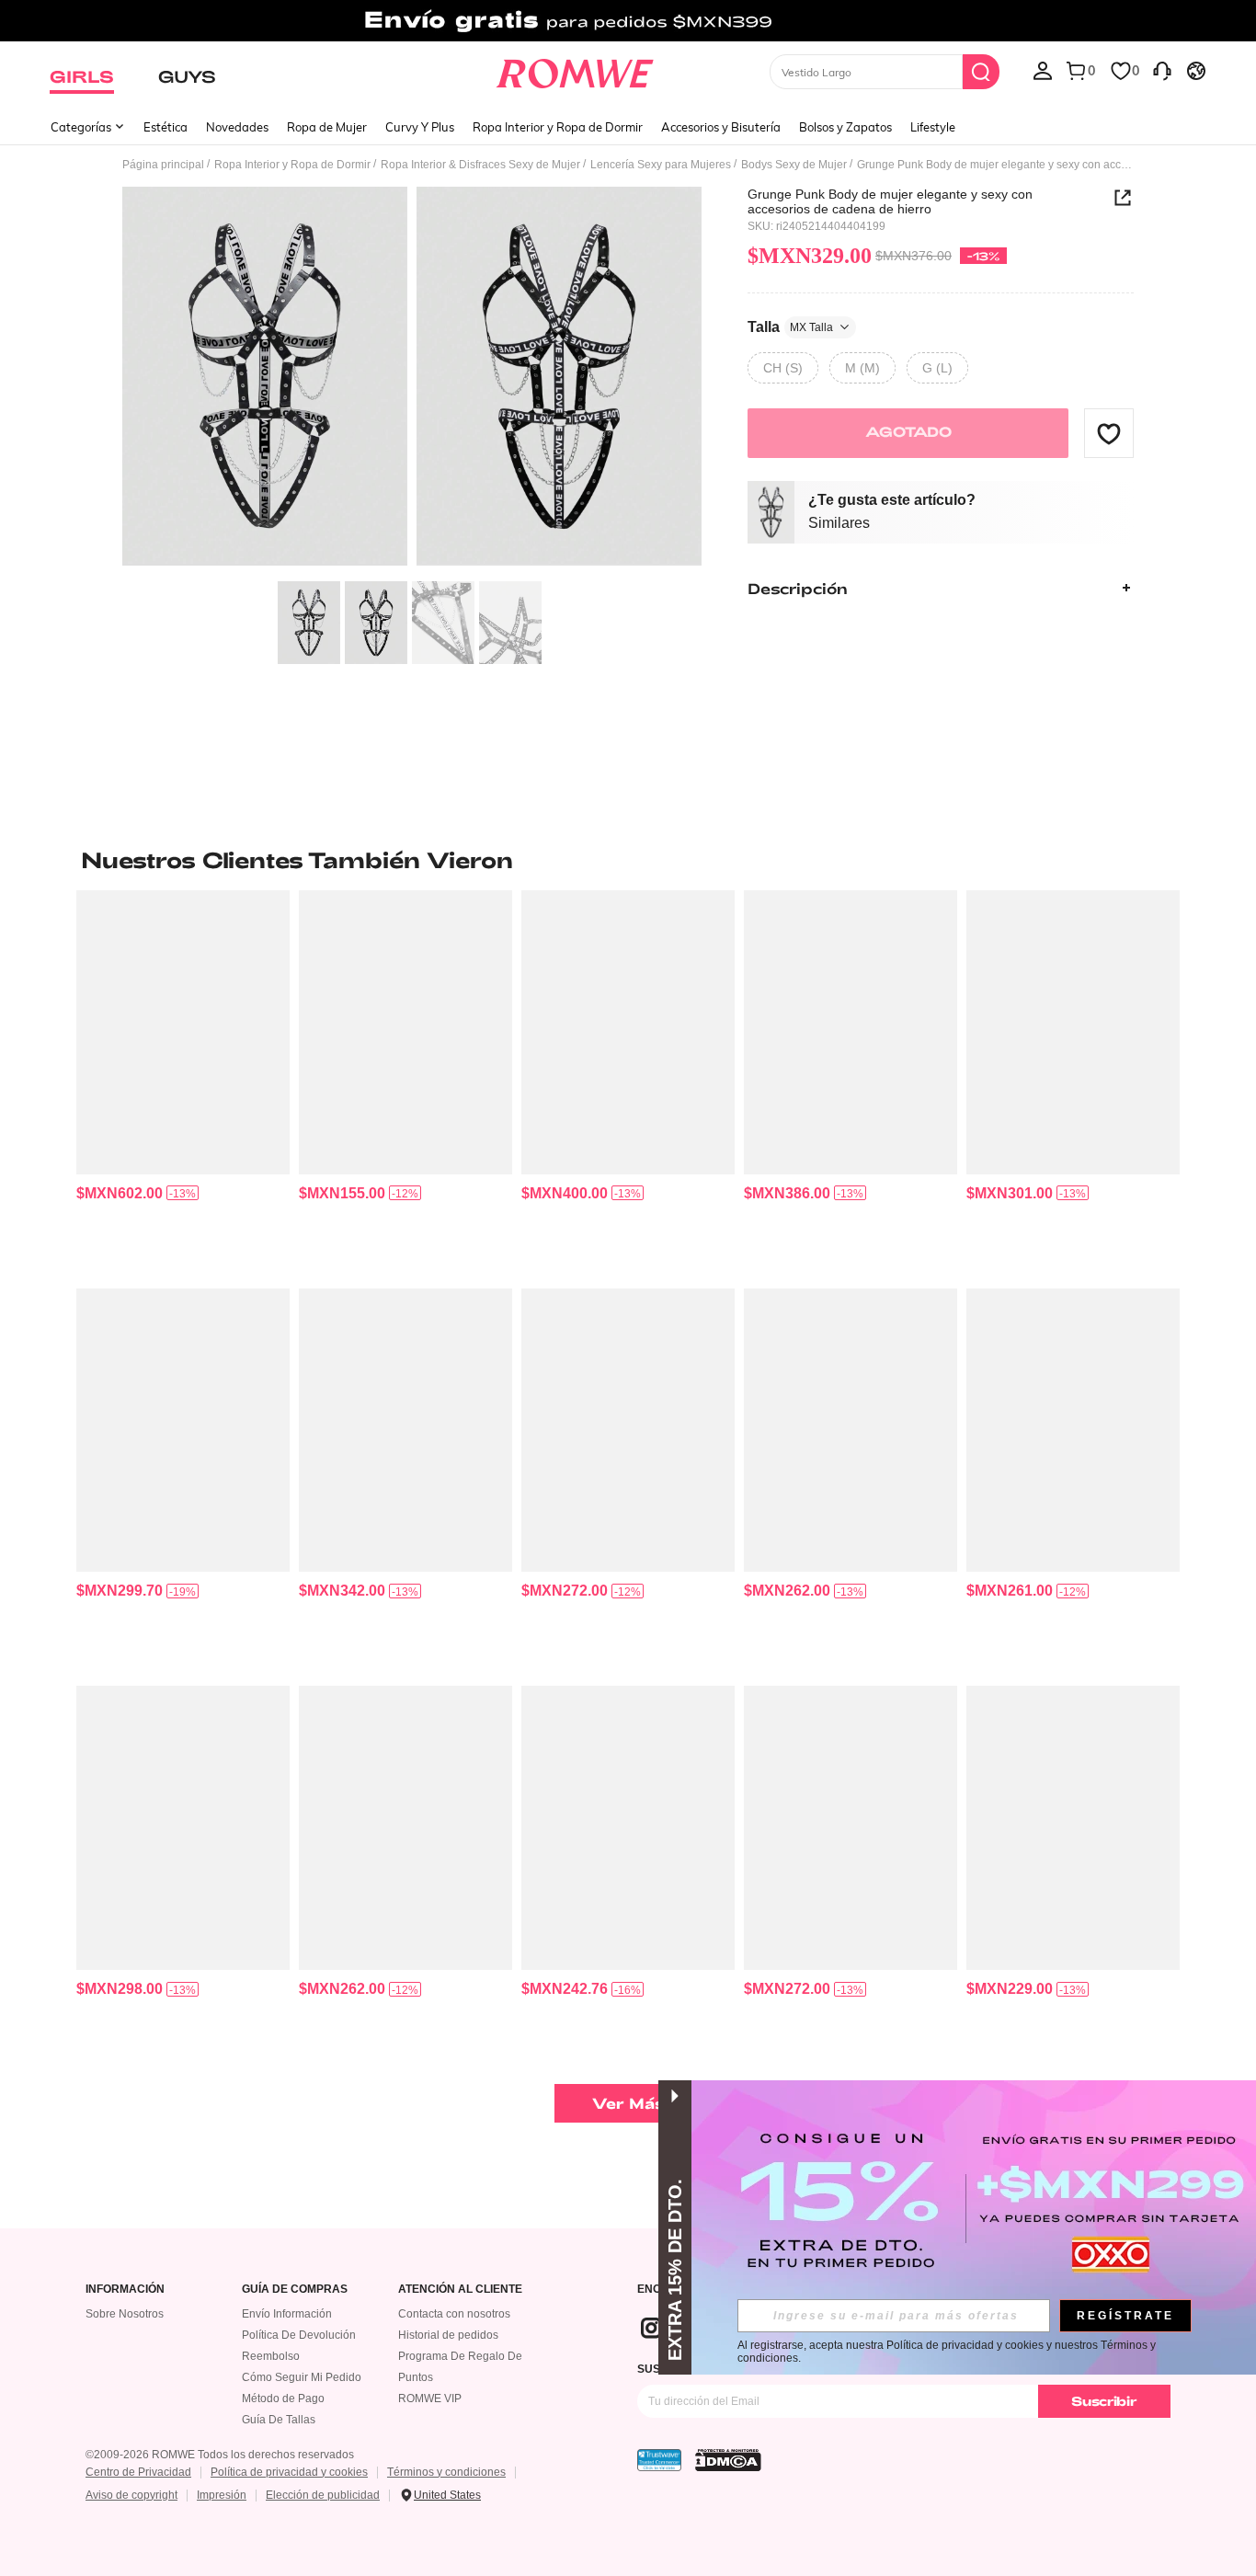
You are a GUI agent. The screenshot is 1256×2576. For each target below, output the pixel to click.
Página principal (163, 165)
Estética (166, 127)
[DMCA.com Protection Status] (728, 2460)
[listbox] (1043, 70)
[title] (628, 860)
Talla (790, 326)
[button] (1109, 433)
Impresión (222, 2495)
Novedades (237, 127)
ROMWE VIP (430, 2399)
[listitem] (183, 1082)
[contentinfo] (120, 1193)
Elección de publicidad (323, 2495)
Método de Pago (283, 2399)
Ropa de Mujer (327, 127)
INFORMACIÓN (125, 2290)
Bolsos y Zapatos (845, 127)
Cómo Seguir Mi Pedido (302, 2377)
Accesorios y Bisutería (721, 127)
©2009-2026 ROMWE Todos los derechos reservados (220, 2455)
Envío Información (287, 2314)
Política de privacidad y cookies (289, 2472)
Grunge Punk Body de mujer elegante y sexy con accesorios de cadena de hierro (890, 201)
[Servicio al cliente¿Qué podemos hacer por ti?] (1162, 70)
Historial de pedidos (448, 2335)
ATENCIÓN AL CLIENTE (460, 2290)
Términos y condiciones (446, 2472)
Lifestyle (933, 127)
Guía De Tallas (279, 2420)
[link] (628, 22)
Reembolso (271, 2356)
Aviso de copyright (131, 2495)
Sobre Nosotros (125, 2314)
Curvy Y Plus (420, 127)
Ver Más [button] (628, 2103)
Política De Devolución (299, 2335)
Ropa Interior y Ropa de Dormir (558, 127)
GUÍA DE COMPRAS (295, 2290)
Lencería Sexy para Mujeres (661, 165)
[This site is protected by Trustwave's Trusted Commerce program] (659, 2460)
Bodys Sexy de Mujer (794, 165)
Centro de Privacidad (138, 2472)
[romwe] (575, 70)
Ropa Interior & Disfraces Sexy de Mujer (480, 165)
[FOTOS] (412, 379)
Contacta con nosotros (454, 2314)
